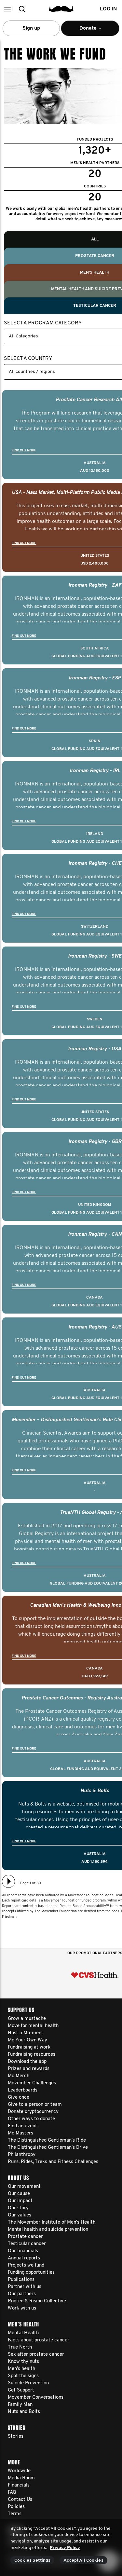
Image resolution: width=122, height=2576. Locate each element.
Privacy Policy (65, 2548)
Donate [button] (84, 31)
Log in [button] (108, 9)
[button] (7, 9)
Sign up (31, 28)
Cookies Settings (32, 2561)
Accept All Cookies (83, 2561)
